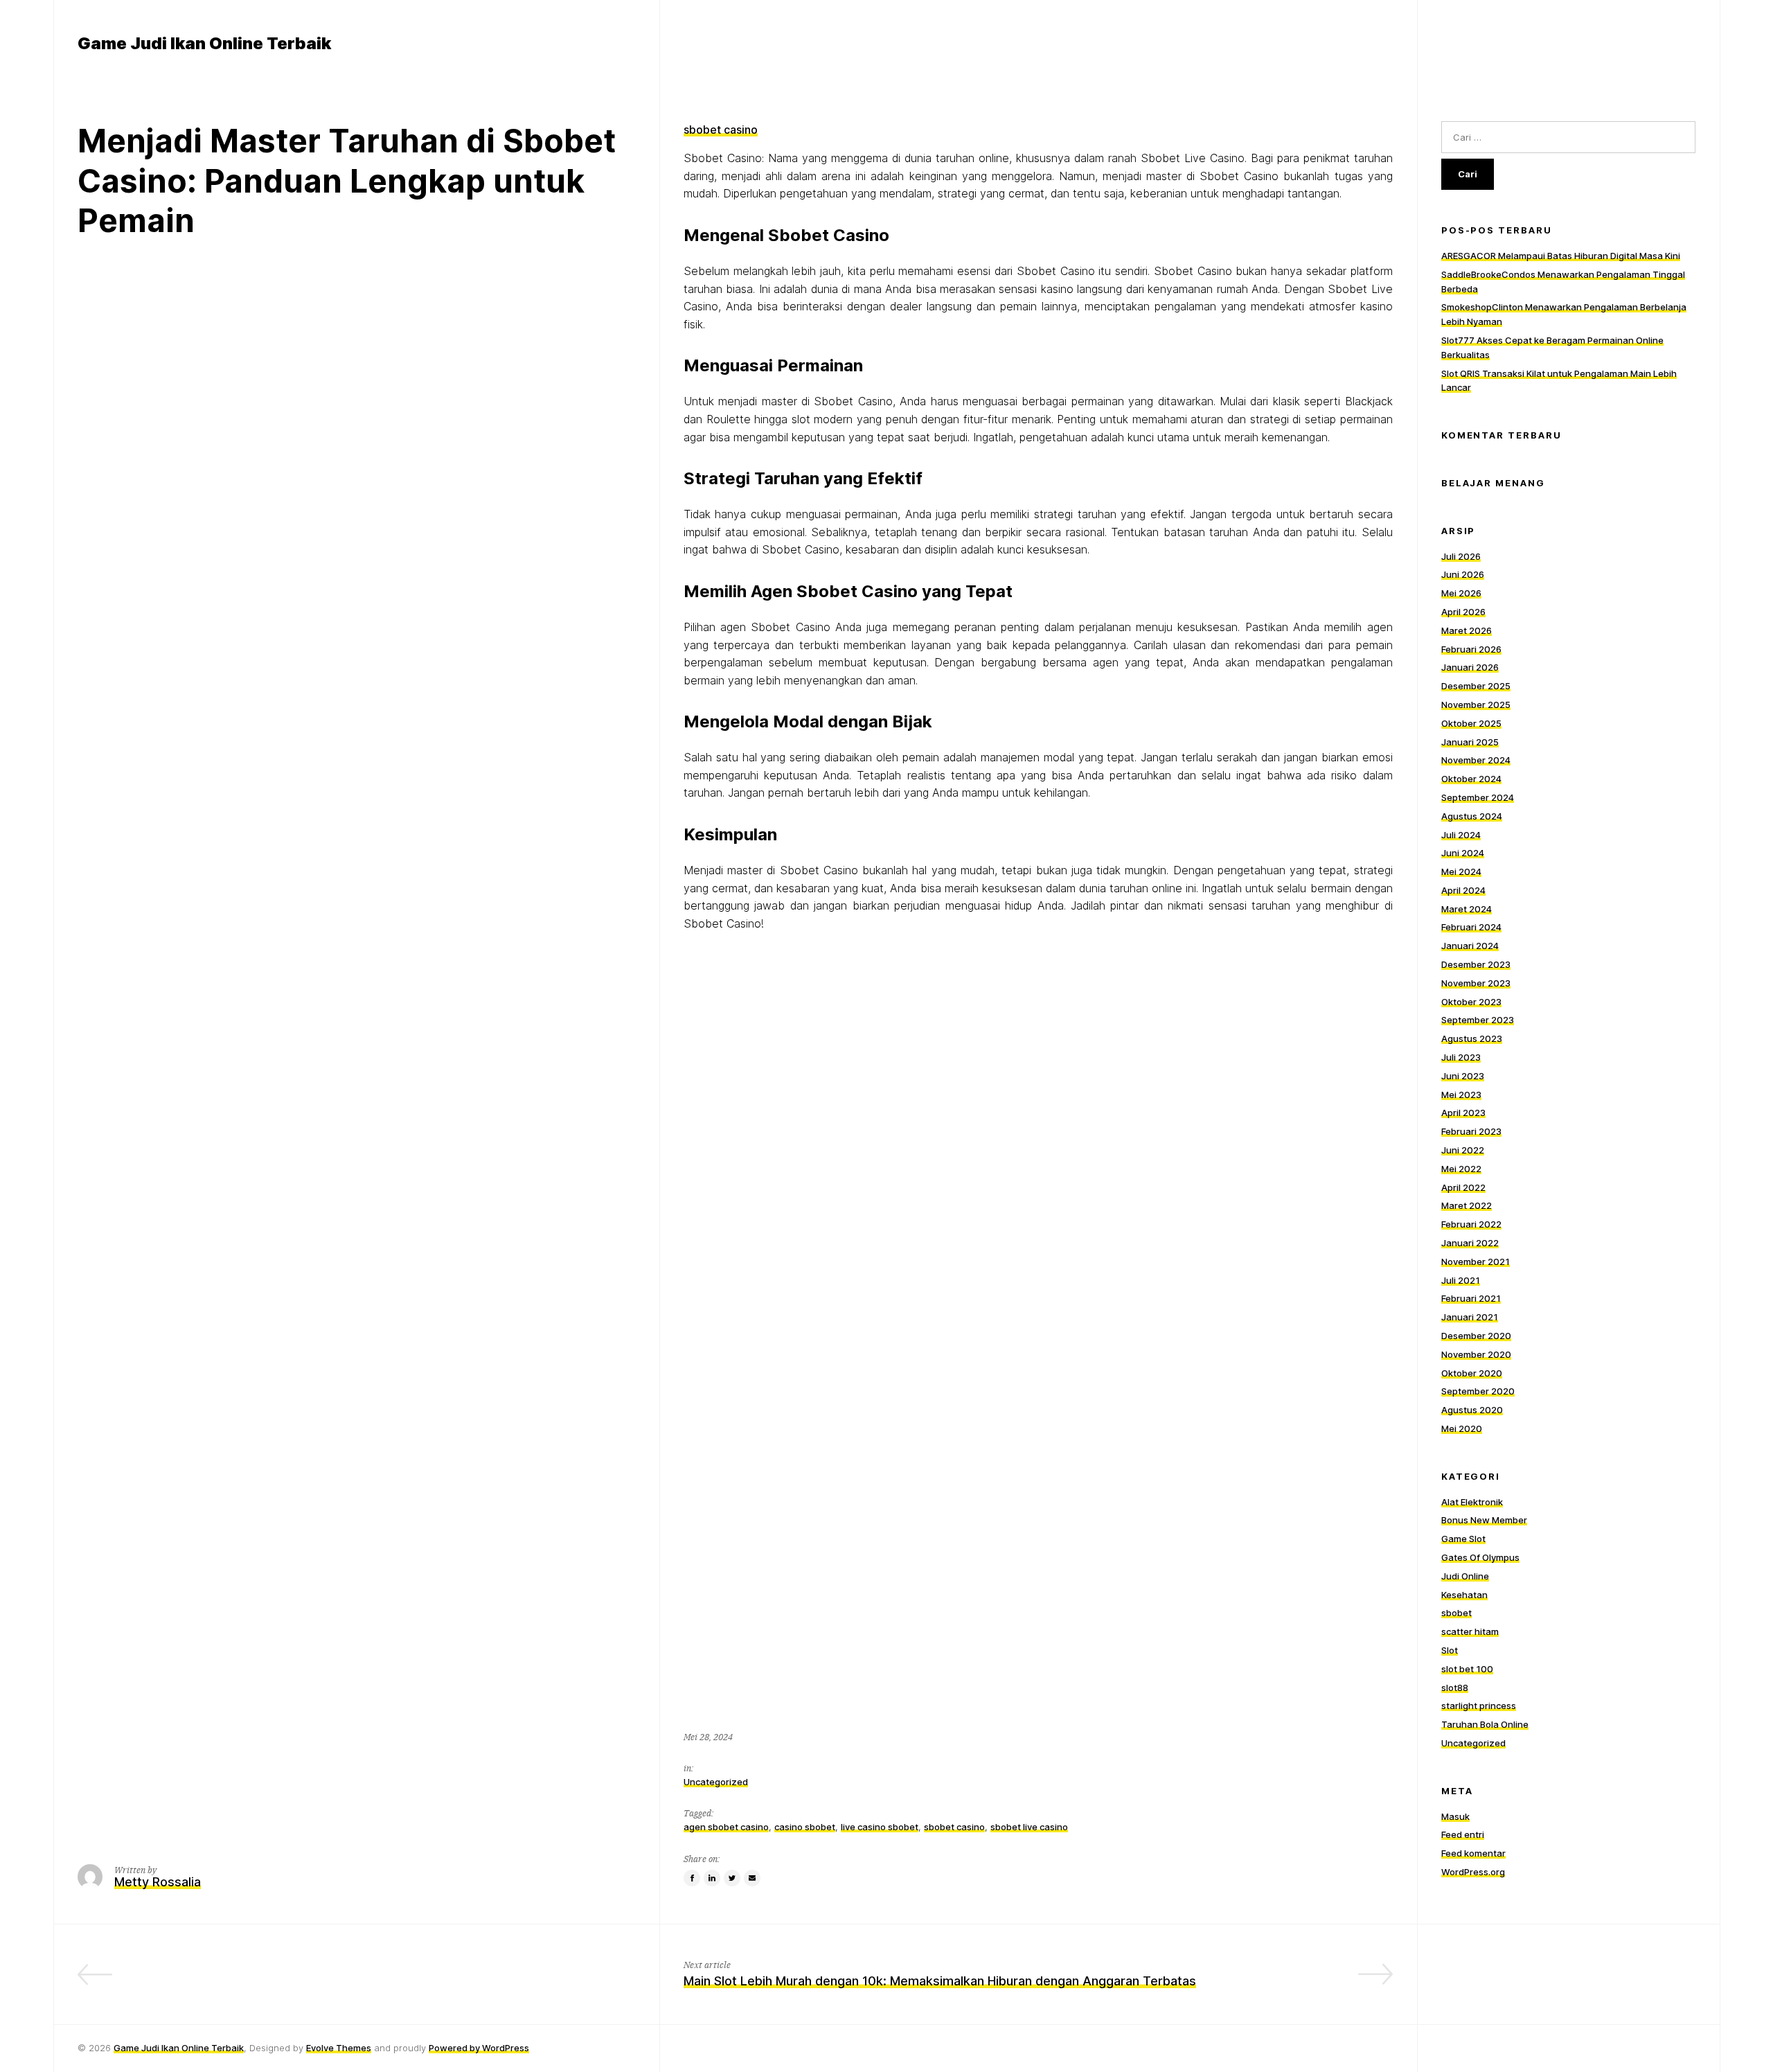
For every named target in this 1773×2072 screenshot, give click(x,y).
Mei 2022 (1461, 1169)
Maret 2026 (1467, 630)
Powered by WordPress (479, 2048)
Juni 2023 (1463, 1076)
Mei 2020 (1462, 1428)
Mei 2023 (1461, 1095)
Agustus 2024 (1472, 816)
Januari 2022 (1470, 1243)
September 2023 (1478, 1020)
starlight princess (1479, 1706)
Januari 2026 (1470, 667)
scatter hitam (1470, 1631)
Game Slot (1463, 1539)
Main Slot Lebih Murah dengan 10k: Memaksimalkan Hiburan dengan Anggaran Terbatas (940, 1981)
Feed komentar (1473, 1853)
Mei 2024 (1461, 871)
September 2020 (1478, 1391)
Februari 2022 (1471, 1224)
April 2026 (1463, 612)
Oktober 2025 (1471, 723)
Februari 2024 (1471, 927)
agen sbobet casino (726, 1827)
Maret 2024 (1467, 909)
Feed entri (1463, 1834)
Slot (1450, 1650)
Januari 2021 (1470, 1317)
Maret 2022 (1467, 1205)
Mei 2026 (1461, 593)
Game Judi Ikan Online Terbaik (179, 2048)
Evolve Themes (339, 2048)
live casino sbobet (880, 1827)
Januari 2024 (1470, 946)
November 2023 (1476, 983)
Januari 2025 (1470, 742)
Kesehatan (1464, 1595)
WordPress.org (1473, 1872)
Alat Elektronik (1472, 1502)
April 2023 (1463, 1113)
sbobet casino (721, 130)
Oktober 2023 (1471, 1002)
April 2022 (1463, 1187)
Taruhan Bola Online (1485, 1724)
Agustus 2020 (1472, 1410)
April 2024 (1463, 890)
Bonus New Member (1484, 1520)
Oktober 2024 (1471, 779)
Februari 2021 (1471, 1298)
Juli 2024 (1461, 835)
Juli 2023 (1461, 1057)
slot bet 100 (1467, 1669)
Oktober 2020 (1472, 1373)
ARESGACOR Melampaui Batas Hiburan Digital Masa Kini (1561, 256)
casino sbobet (805, 1827)
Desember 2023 (1476, 964)
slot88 (1455, 1688)
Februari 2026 (1471, 649)
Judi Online (1465, 1576)
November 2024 (1476, 760)
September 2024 (1478, 797)
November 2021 (1476, 1261)
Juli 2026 (1461, 556)
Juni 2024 (1463, 853)
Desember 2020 (1476, 1336)
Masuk (1455, 1816)
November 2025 (1476, 705)
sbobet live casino (1029, 1827)
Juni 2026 (1463, 574)
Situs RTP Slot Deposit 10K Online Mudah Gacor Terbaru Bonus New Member (410, 1981)
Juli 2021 (1461, 1280)
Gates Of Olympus (1480, 1557)
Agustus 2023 (1472, 1038)
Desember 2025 (1476, 686)
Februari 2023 (1471, 1131)
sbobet (1456, 1613)
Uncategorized (716, 1782)
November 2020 (1476, 1354)
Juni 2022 (1463, 1150)
